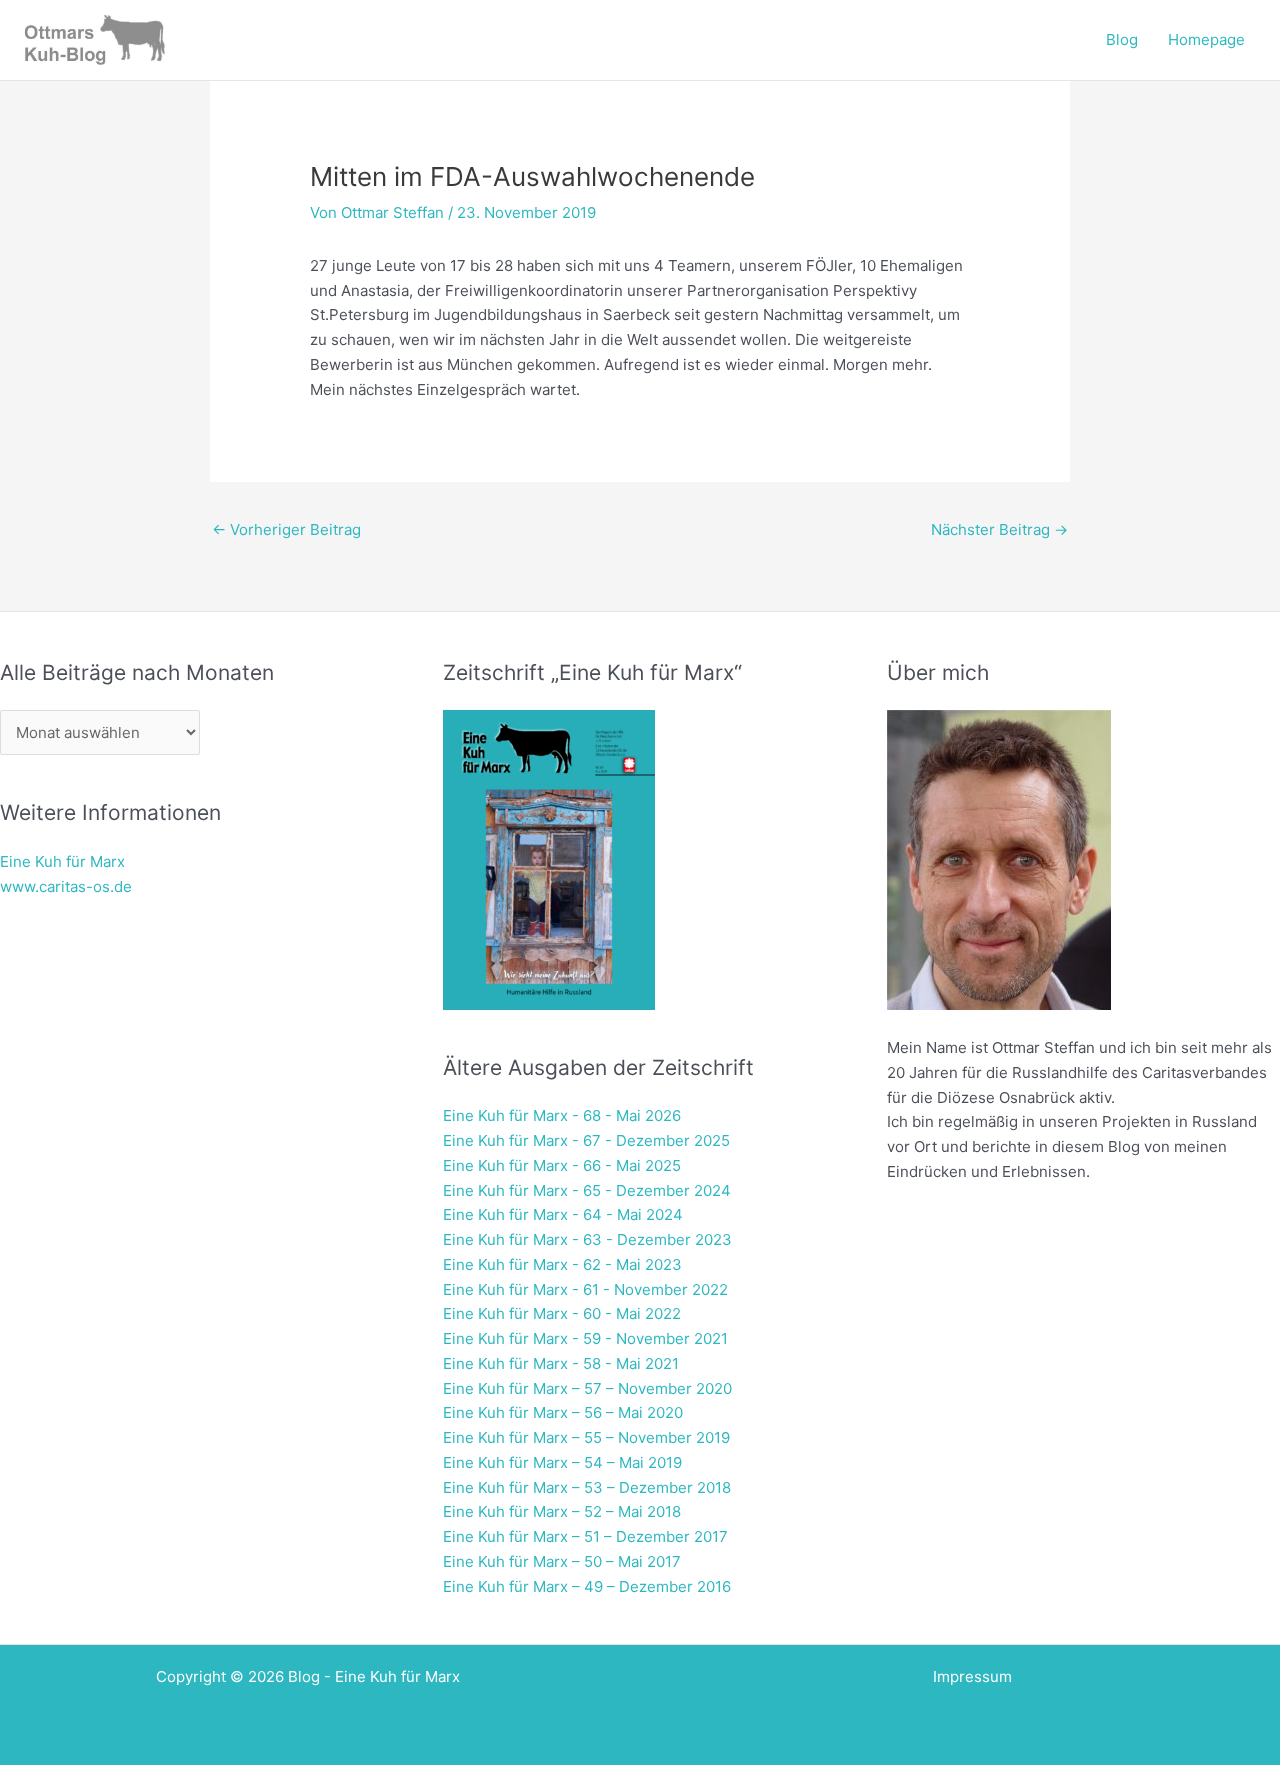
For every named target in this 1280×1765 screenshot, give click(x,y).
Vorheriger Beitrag (286, 529)
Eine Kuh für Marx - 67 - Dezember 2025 (586, 1140)
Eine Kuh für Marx (62, 861)
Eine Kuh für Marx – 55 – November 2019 (586, 1437)
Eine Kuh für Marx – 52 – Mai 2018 (562, 1511)
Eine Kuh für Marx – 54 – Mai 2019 (562, 1462)
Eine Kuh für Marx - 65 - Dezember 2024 (587, 1190)
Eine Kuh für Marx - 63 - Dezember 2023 (587, 1239)
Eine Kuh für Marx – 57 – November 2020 (587, 1388)
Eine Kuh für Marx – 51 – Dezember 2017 (585, 1536)
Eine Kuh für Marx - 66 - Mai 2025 (562, 1165)
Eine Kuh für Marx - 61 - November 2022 (585, 1289)
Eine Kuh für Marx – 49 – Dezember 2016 (587, 1586)
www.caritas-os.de (66, 886)
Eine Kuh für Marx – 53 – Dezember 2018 (587, 1487)
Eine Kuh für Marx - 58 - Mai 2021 (561, 1363)
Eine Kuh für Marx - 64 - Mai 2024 (563, 1214)
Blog (1122, 39)
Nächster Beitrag (999, 529)
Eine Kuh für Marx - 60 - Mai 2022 (562, 1313)
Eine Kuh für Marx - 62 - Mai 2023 (562, 1264)
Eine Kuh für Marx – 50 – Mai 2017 (562, 1561)
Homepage (1206, 39)
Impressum (972, 1676)
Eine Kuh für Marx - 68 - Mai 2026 (562, 1115)
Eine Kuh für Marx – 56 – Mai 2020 (563, 1412)
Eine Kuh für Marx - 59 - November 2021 (585, 1338)
